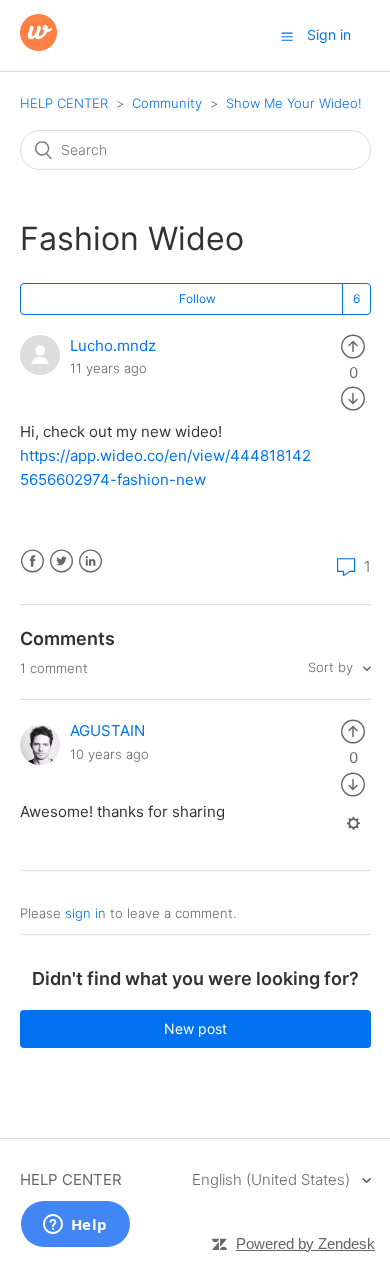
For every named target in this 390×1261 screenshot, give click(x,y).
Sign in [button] (329, 34)
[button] (287, 36)
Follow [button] (197, 298)
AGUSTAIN (107, 730)
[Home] (38, 45)
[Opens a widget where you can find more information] (75, 1226)
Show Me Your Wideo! (294, 103)
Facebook (32, 561)
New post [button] (195, 1028)
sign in (85, 913)
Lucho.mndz (113, 345)
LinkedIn (90, 561)
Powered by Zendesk (305, 1243)
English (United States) (273, 1179)
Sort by (332, 667)
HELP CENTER (64, 103)
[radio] (353, 345)
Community (167, 103)
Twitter (61, 561)
